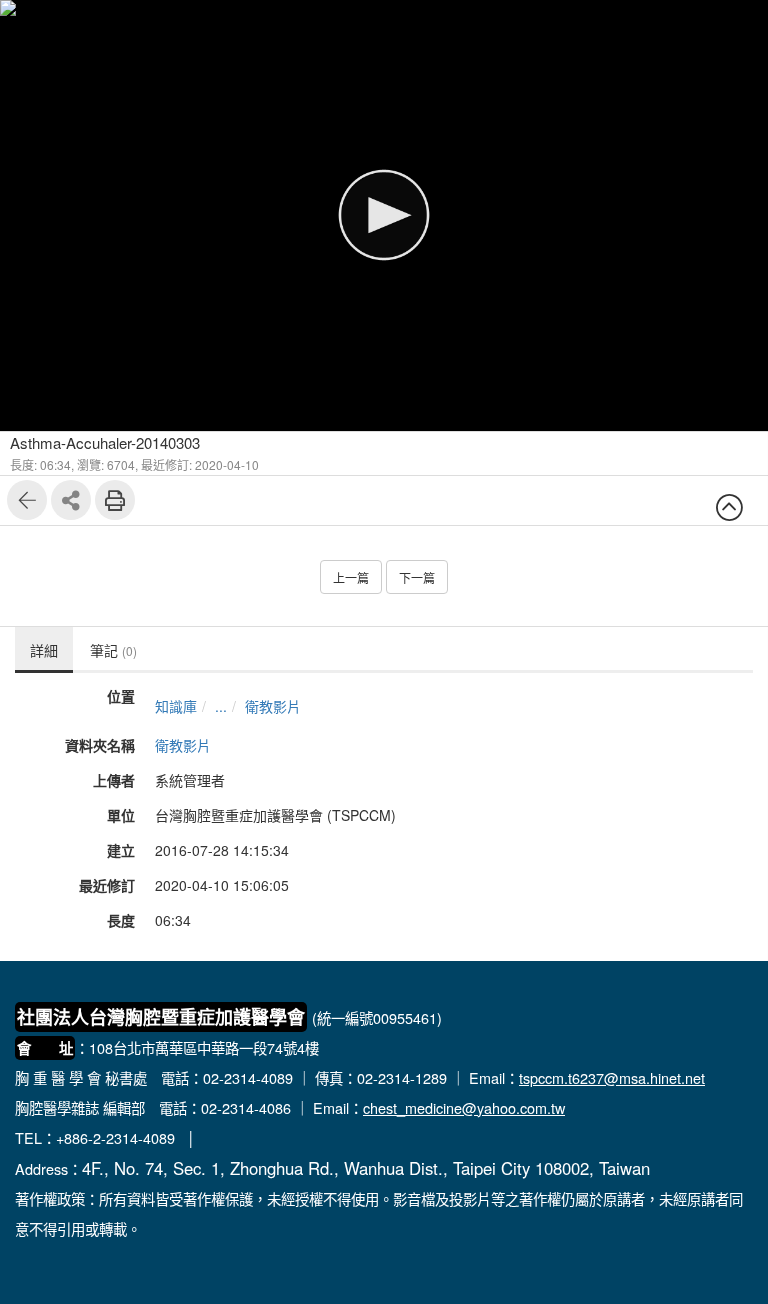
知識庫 (176, 706)
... (221, 706)
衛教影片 (273, 706)
